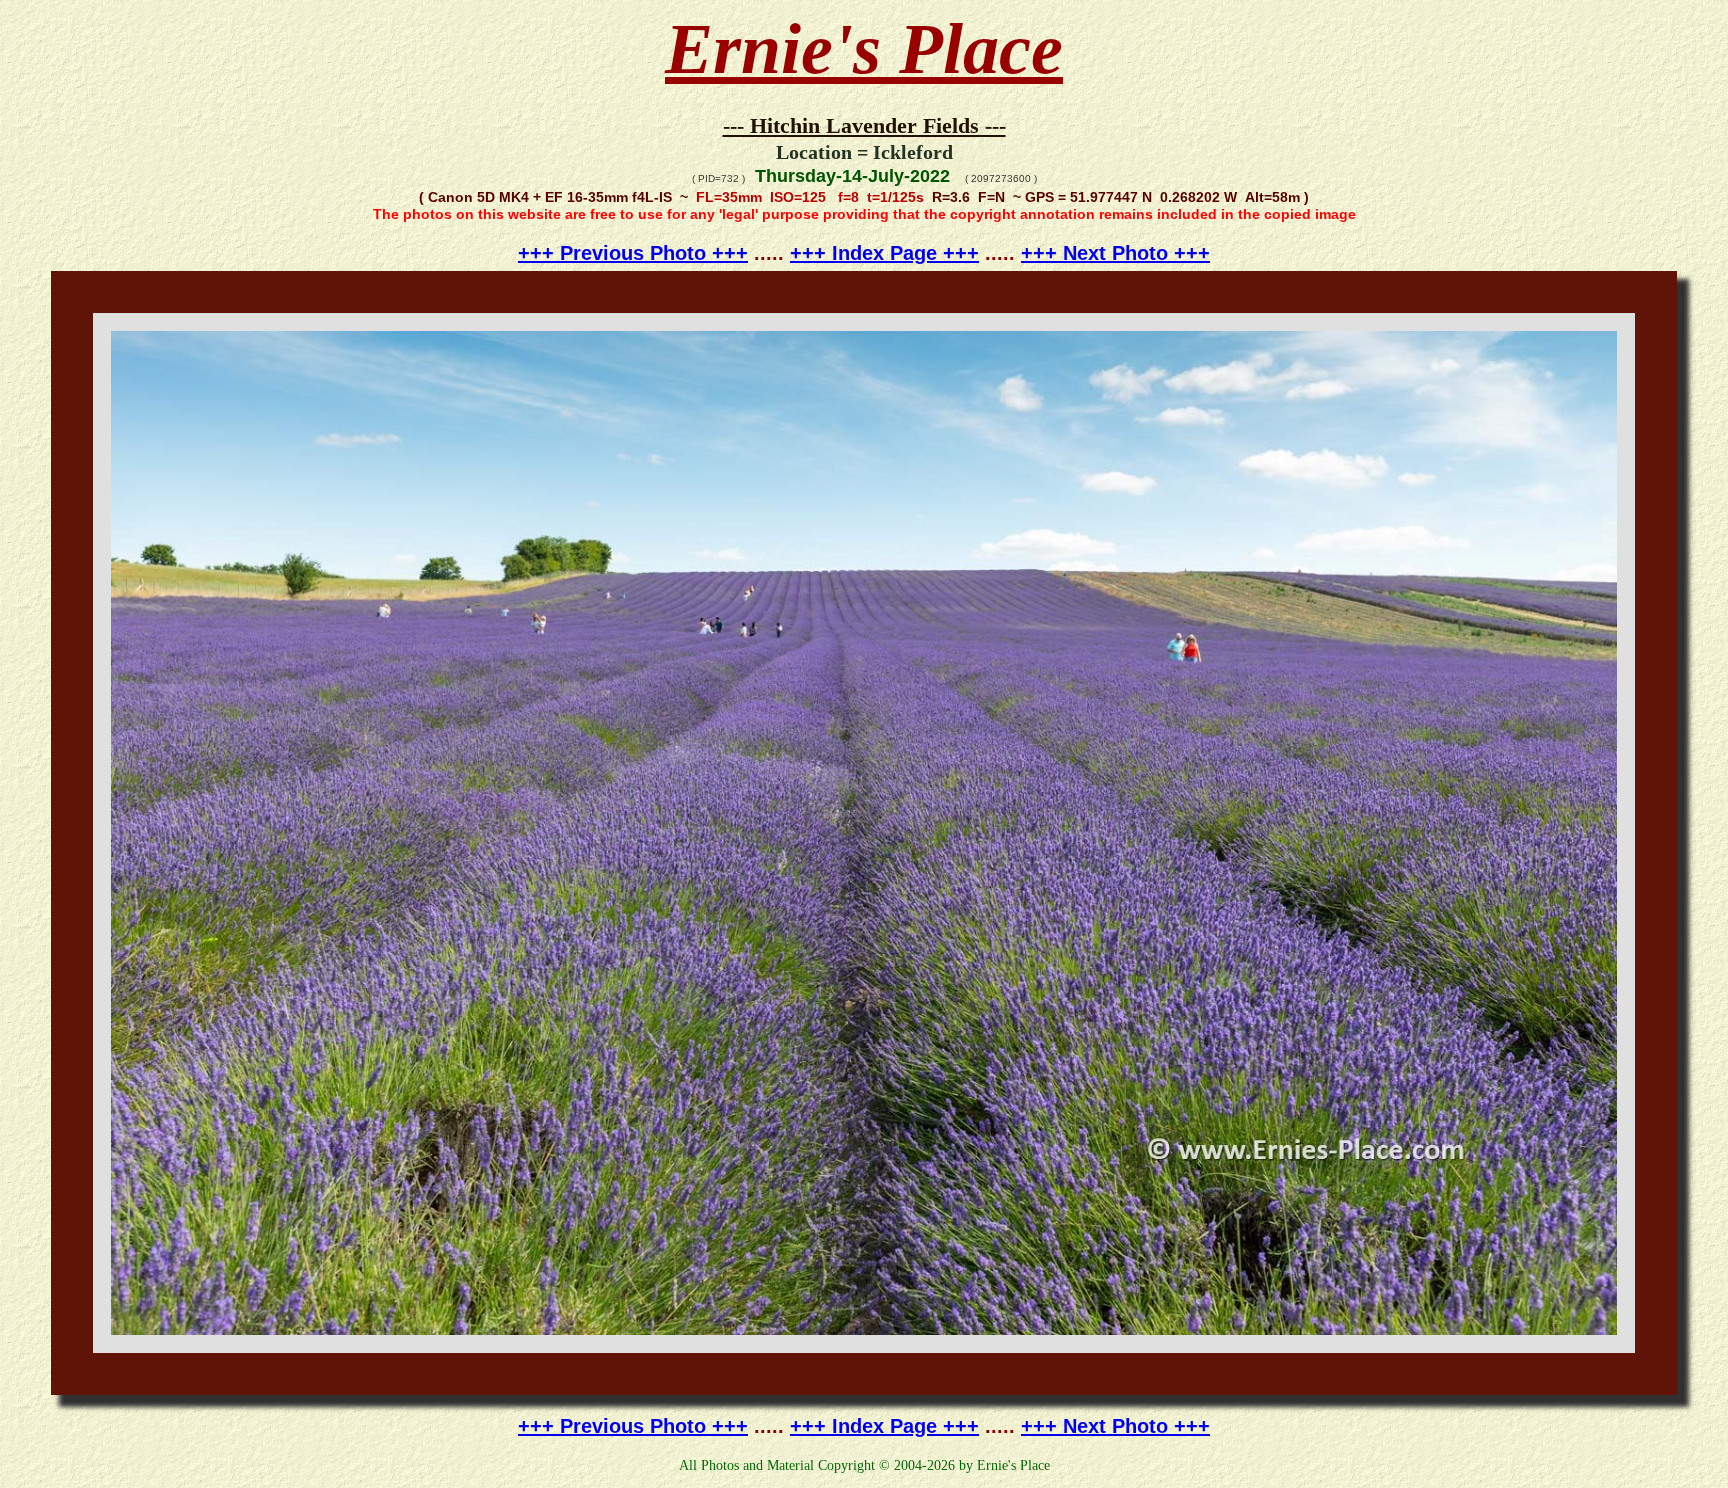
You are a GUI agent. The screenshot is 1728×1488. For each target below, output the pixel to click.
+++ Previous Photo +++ (633, 253)
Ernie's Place (864, 49)
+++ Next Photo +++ (1115, 253)
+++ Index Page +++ (884, 253)
